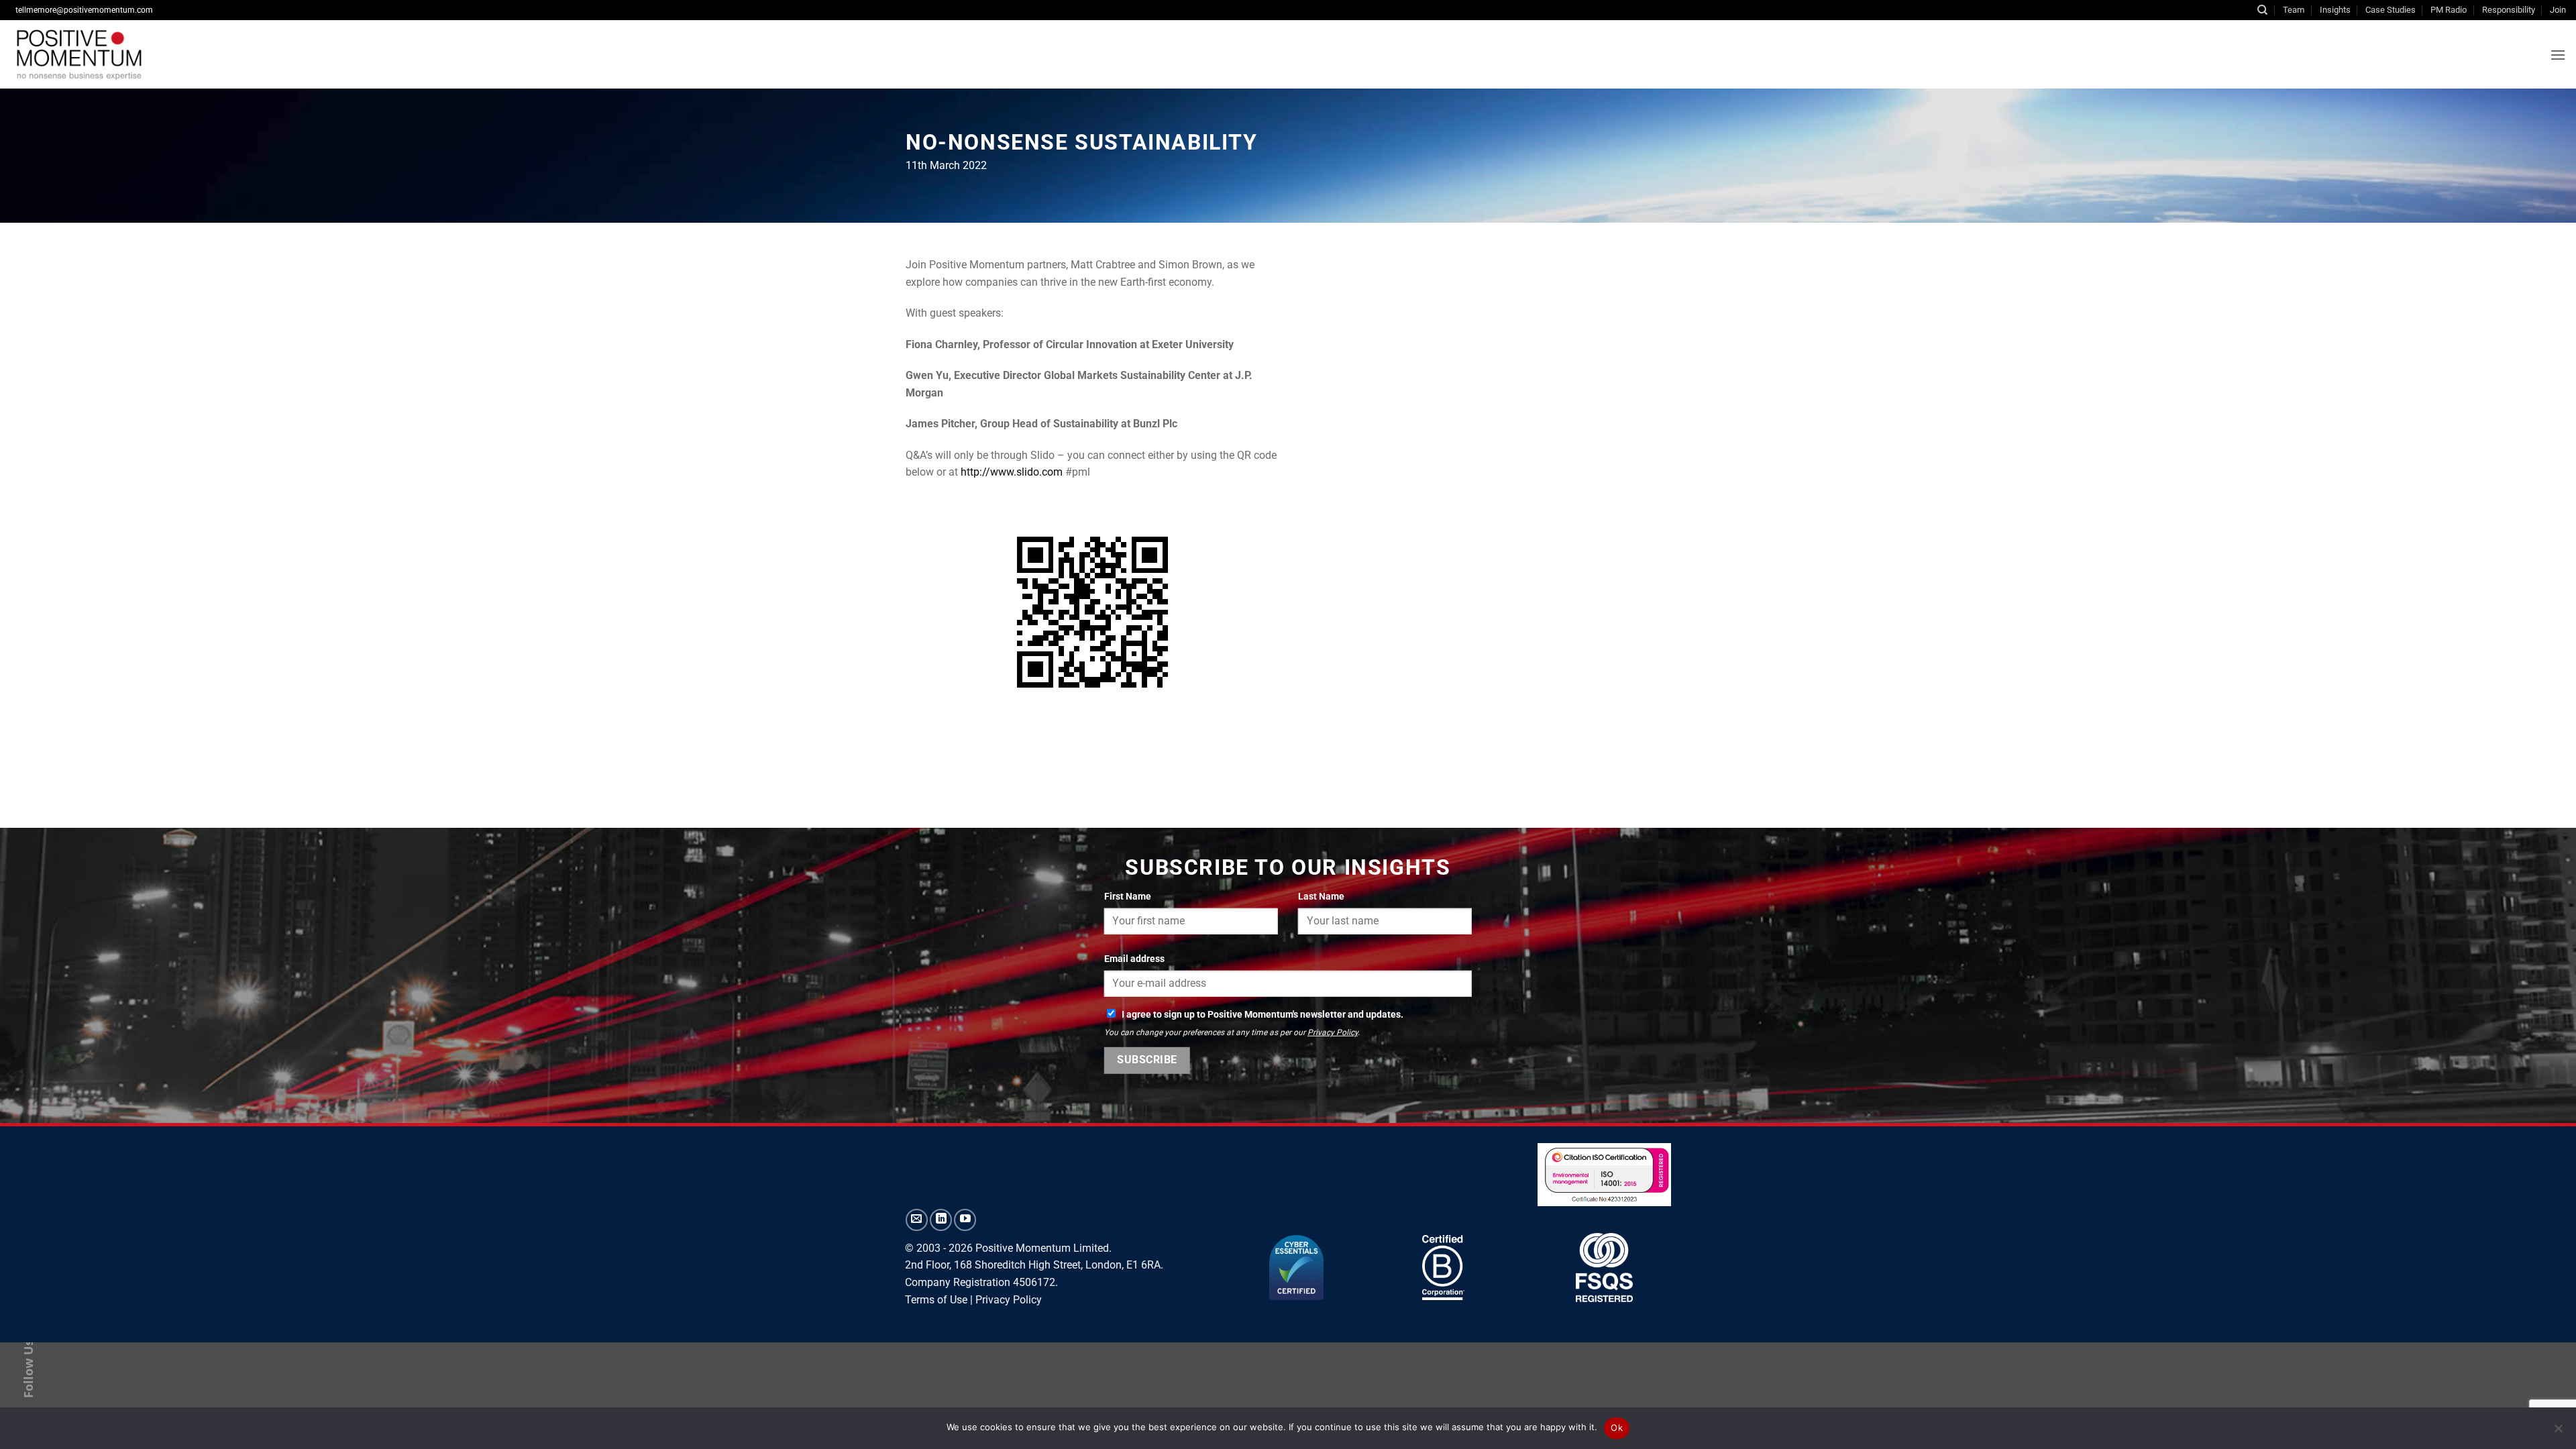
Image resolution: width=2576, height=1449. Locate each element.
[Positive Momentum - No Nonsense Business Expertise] (177, 54)
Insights (2335, 10)
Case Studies (2391, 10)
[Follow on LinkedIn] (941, 1220)
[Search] (2262, 10)
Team (2294, 10)
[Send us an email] (917, 1220)
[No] (2558, 1432)
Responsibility (2509, 10)
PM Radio (2449, 10)
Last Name (1321, 897)
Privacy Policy (1333, 1032)
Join (2558, 10)
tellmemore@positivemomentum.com (84, 10)
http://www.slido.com (1012, 472)
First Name (1128, 897)
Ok (1617, 1428)
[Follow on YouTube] (965, 1220)
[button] (2558, 55)
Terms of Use (936, 1300)
